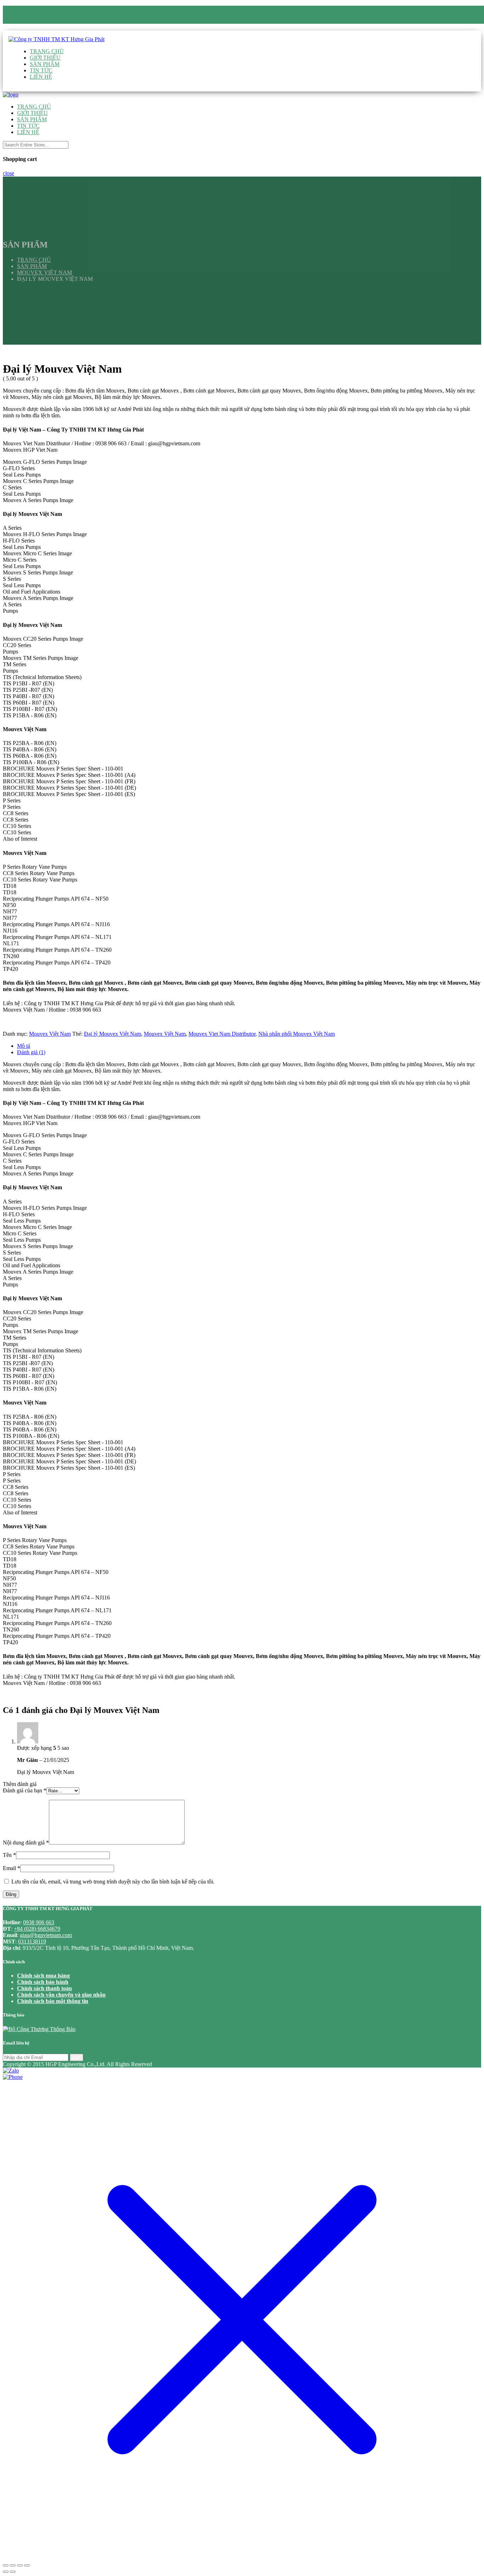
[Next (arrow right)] (13, 2572)
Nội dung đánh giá (26, 1843)
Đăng (11, 1894)
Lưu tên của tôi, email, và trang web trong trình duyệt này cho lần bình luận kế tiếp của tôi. (113, 1882)
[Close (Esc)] (6, 2565)
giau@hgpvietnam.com (57, 27)
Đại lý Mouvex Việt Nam (112, 1034)
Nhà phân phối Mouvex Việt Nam (297, 1034)
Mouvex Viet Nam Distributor (222, 1034)
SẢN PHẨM (45, 64)
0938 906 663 (44, 21)
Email (12, 1868)
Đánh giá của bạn (25, 1790)
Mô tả (24, 1046)
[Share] (13, 2565)
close (9, 173)
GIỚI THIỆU (45, 58)
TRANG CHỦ (47, 51)
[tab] (249, 1046)
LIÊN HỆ (41, 77)
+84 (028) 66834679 (37, 1929)
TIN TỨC (41, 70)
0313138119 (32, 1941)
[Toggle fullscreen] (20, 2565)
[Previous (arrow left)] (6, 2572)
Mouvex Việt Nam (50, 1034)
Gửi (77, 2057)
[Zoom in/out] (27, 2565)
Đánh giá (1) (31, 1052)
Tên (9, 1855)
